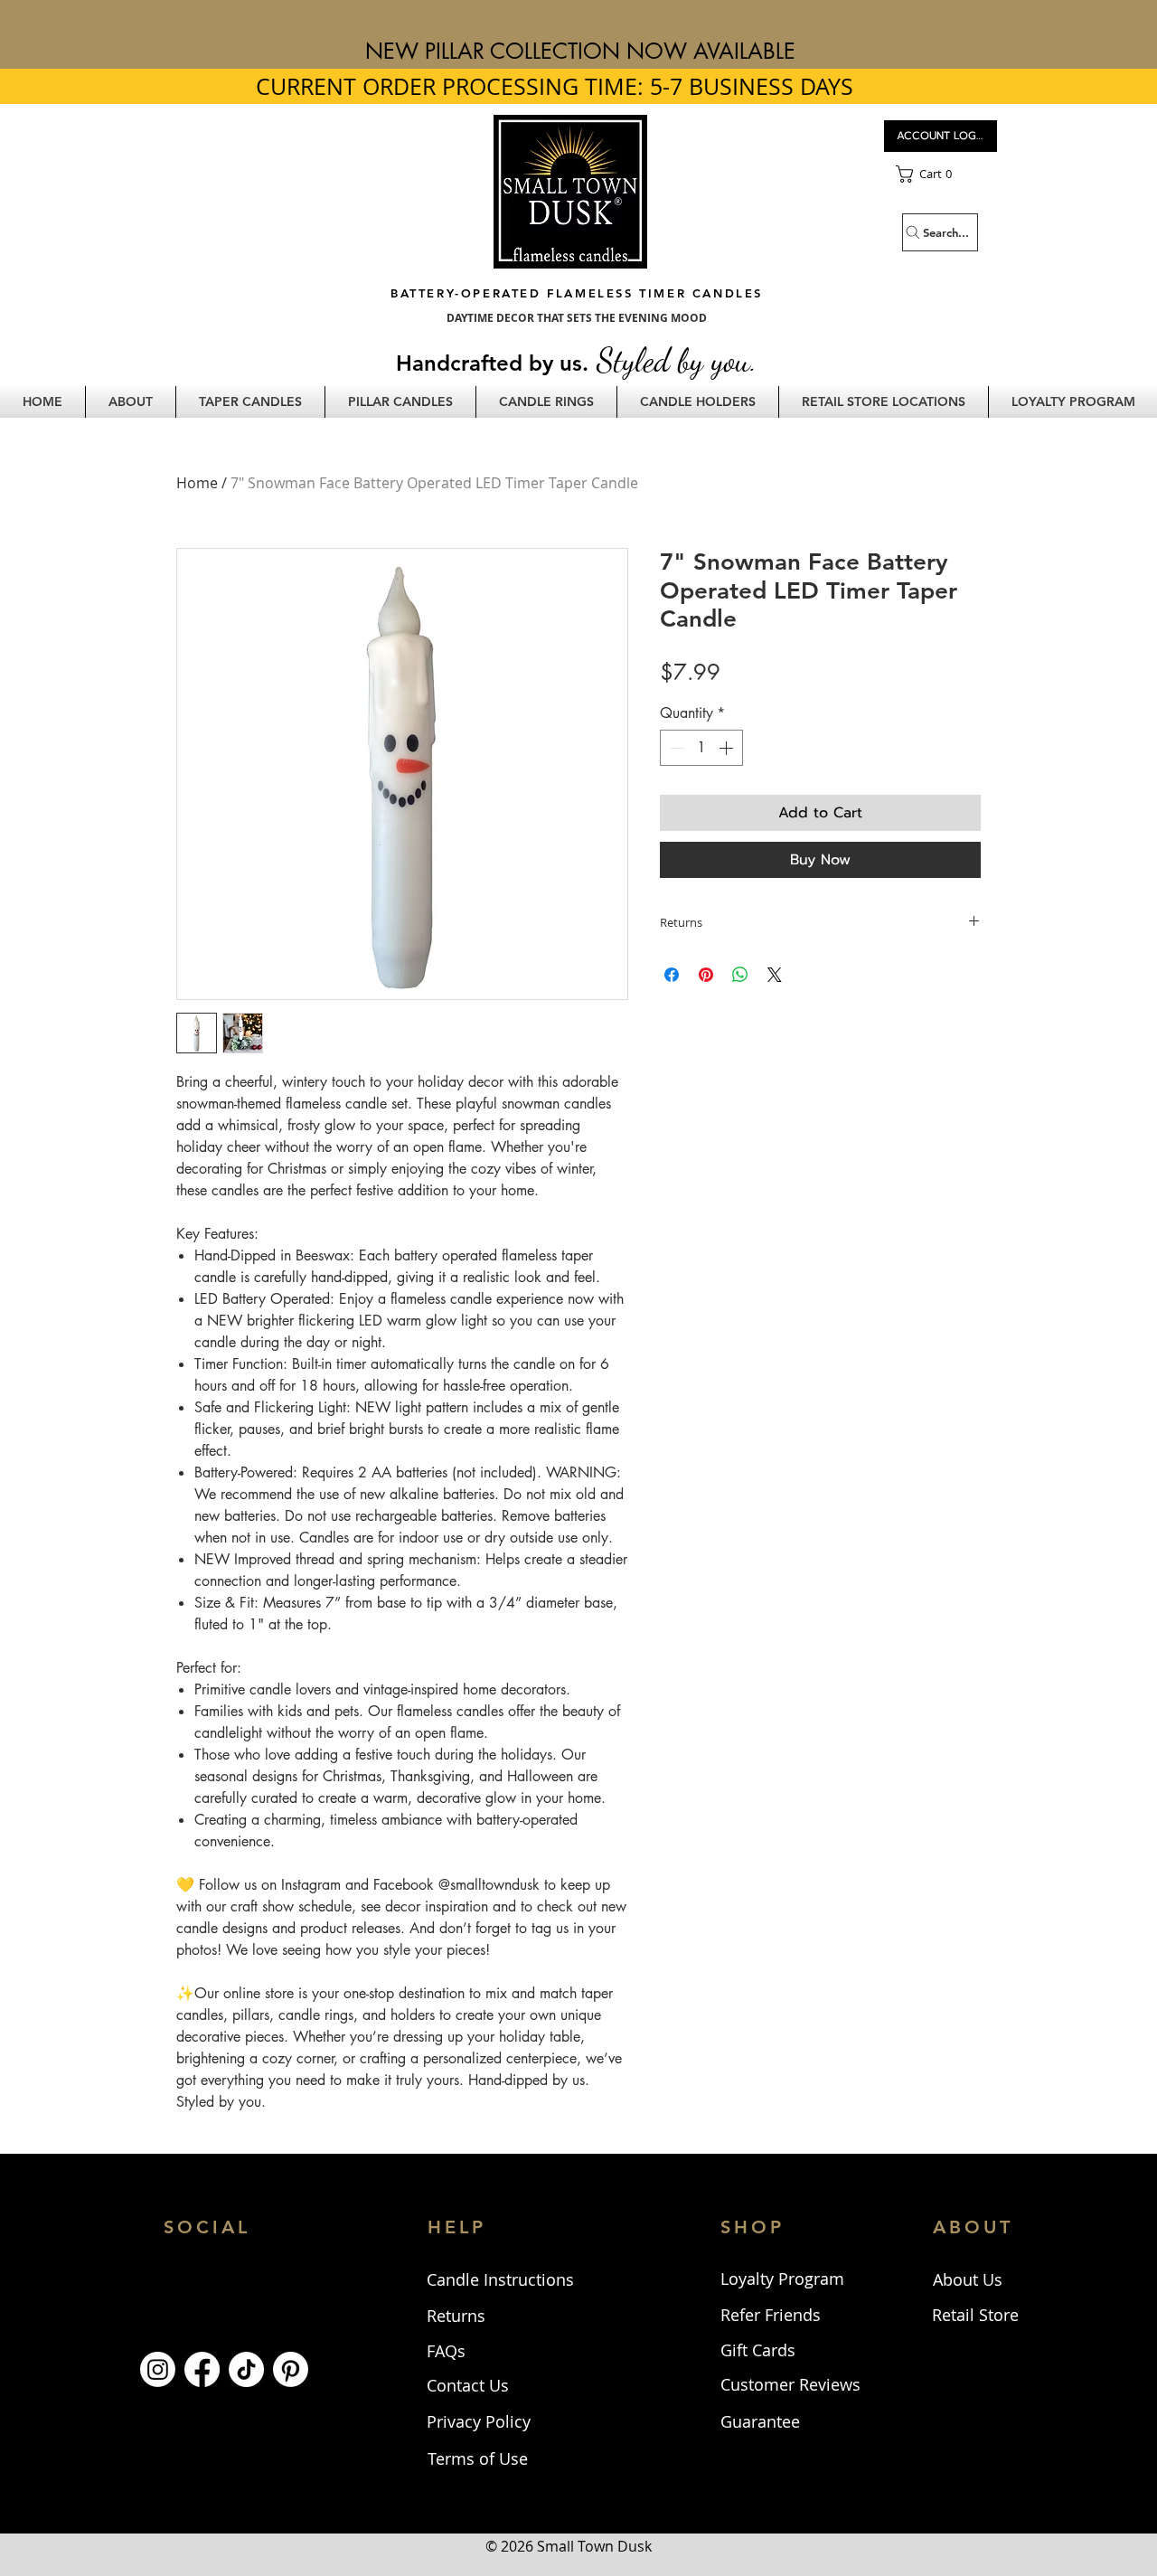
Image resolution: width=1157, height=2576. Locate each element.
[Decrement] (675, 748)
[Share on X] (775, 975)
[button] (941, 174)
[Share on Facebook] (672, 975)
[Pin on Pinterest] (706, 975)
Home (197, 483)
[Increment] (728, 748)
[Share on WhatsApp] (740, 975)
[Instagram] (158, 2369)
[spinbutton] (701, 748)
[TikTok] (246, 2369)
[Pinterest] (291, 2369)
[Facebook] (202, 2369)
